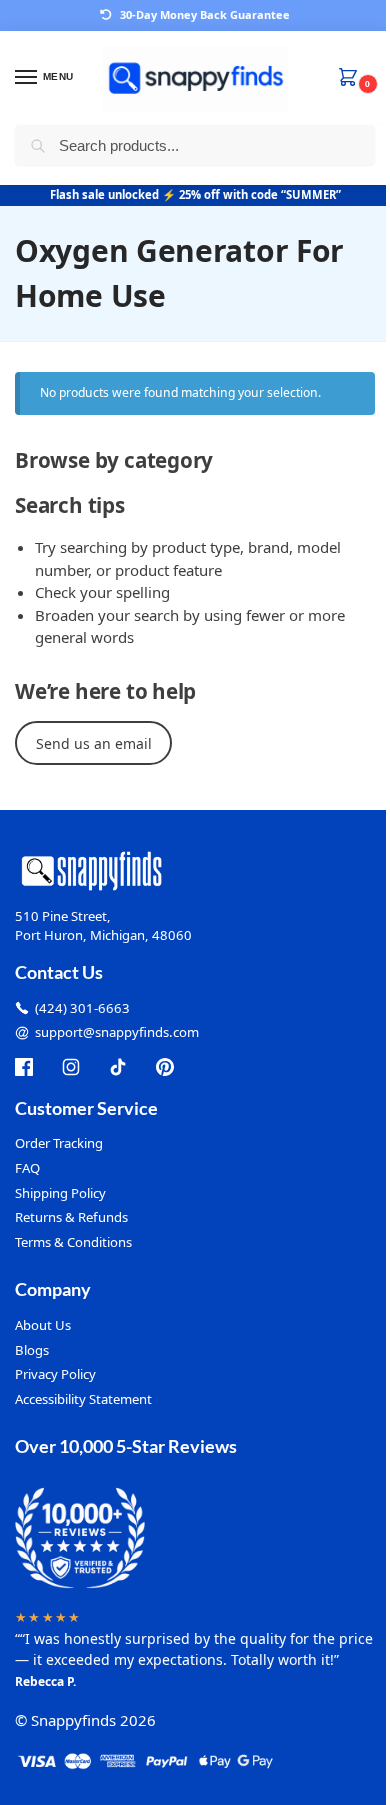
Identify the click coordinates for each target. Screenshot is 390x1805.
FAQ (27, 1168)
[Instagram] (71, 1067)
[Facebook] (24, 1067)
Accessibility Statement (83, 1399)
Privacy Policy (55, 1374)
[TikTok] (118, 1067)
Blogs (32, 1350)
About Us (43, 1325)
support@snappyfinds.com (117, 1032)
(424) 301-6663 (82, 1008)
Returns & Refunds (71, 1217)
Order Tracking (59, 1143)
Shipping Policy (60, 1193)
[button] (352, 78)
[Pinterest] (165, 1067)
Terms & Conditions (73, 1242)
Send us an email (94, 743)
